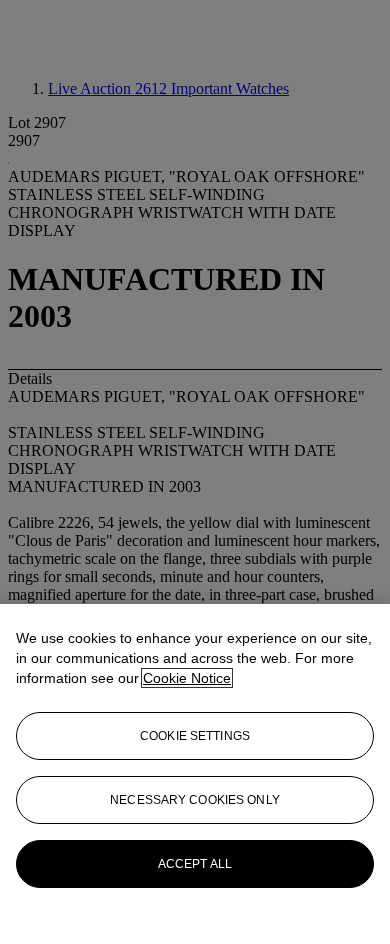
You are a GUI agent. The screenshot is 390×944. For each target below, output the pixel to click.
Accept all (195, 864)
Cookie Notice (187, 678)
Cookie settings (195, 736)
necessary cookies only (195, 800)
